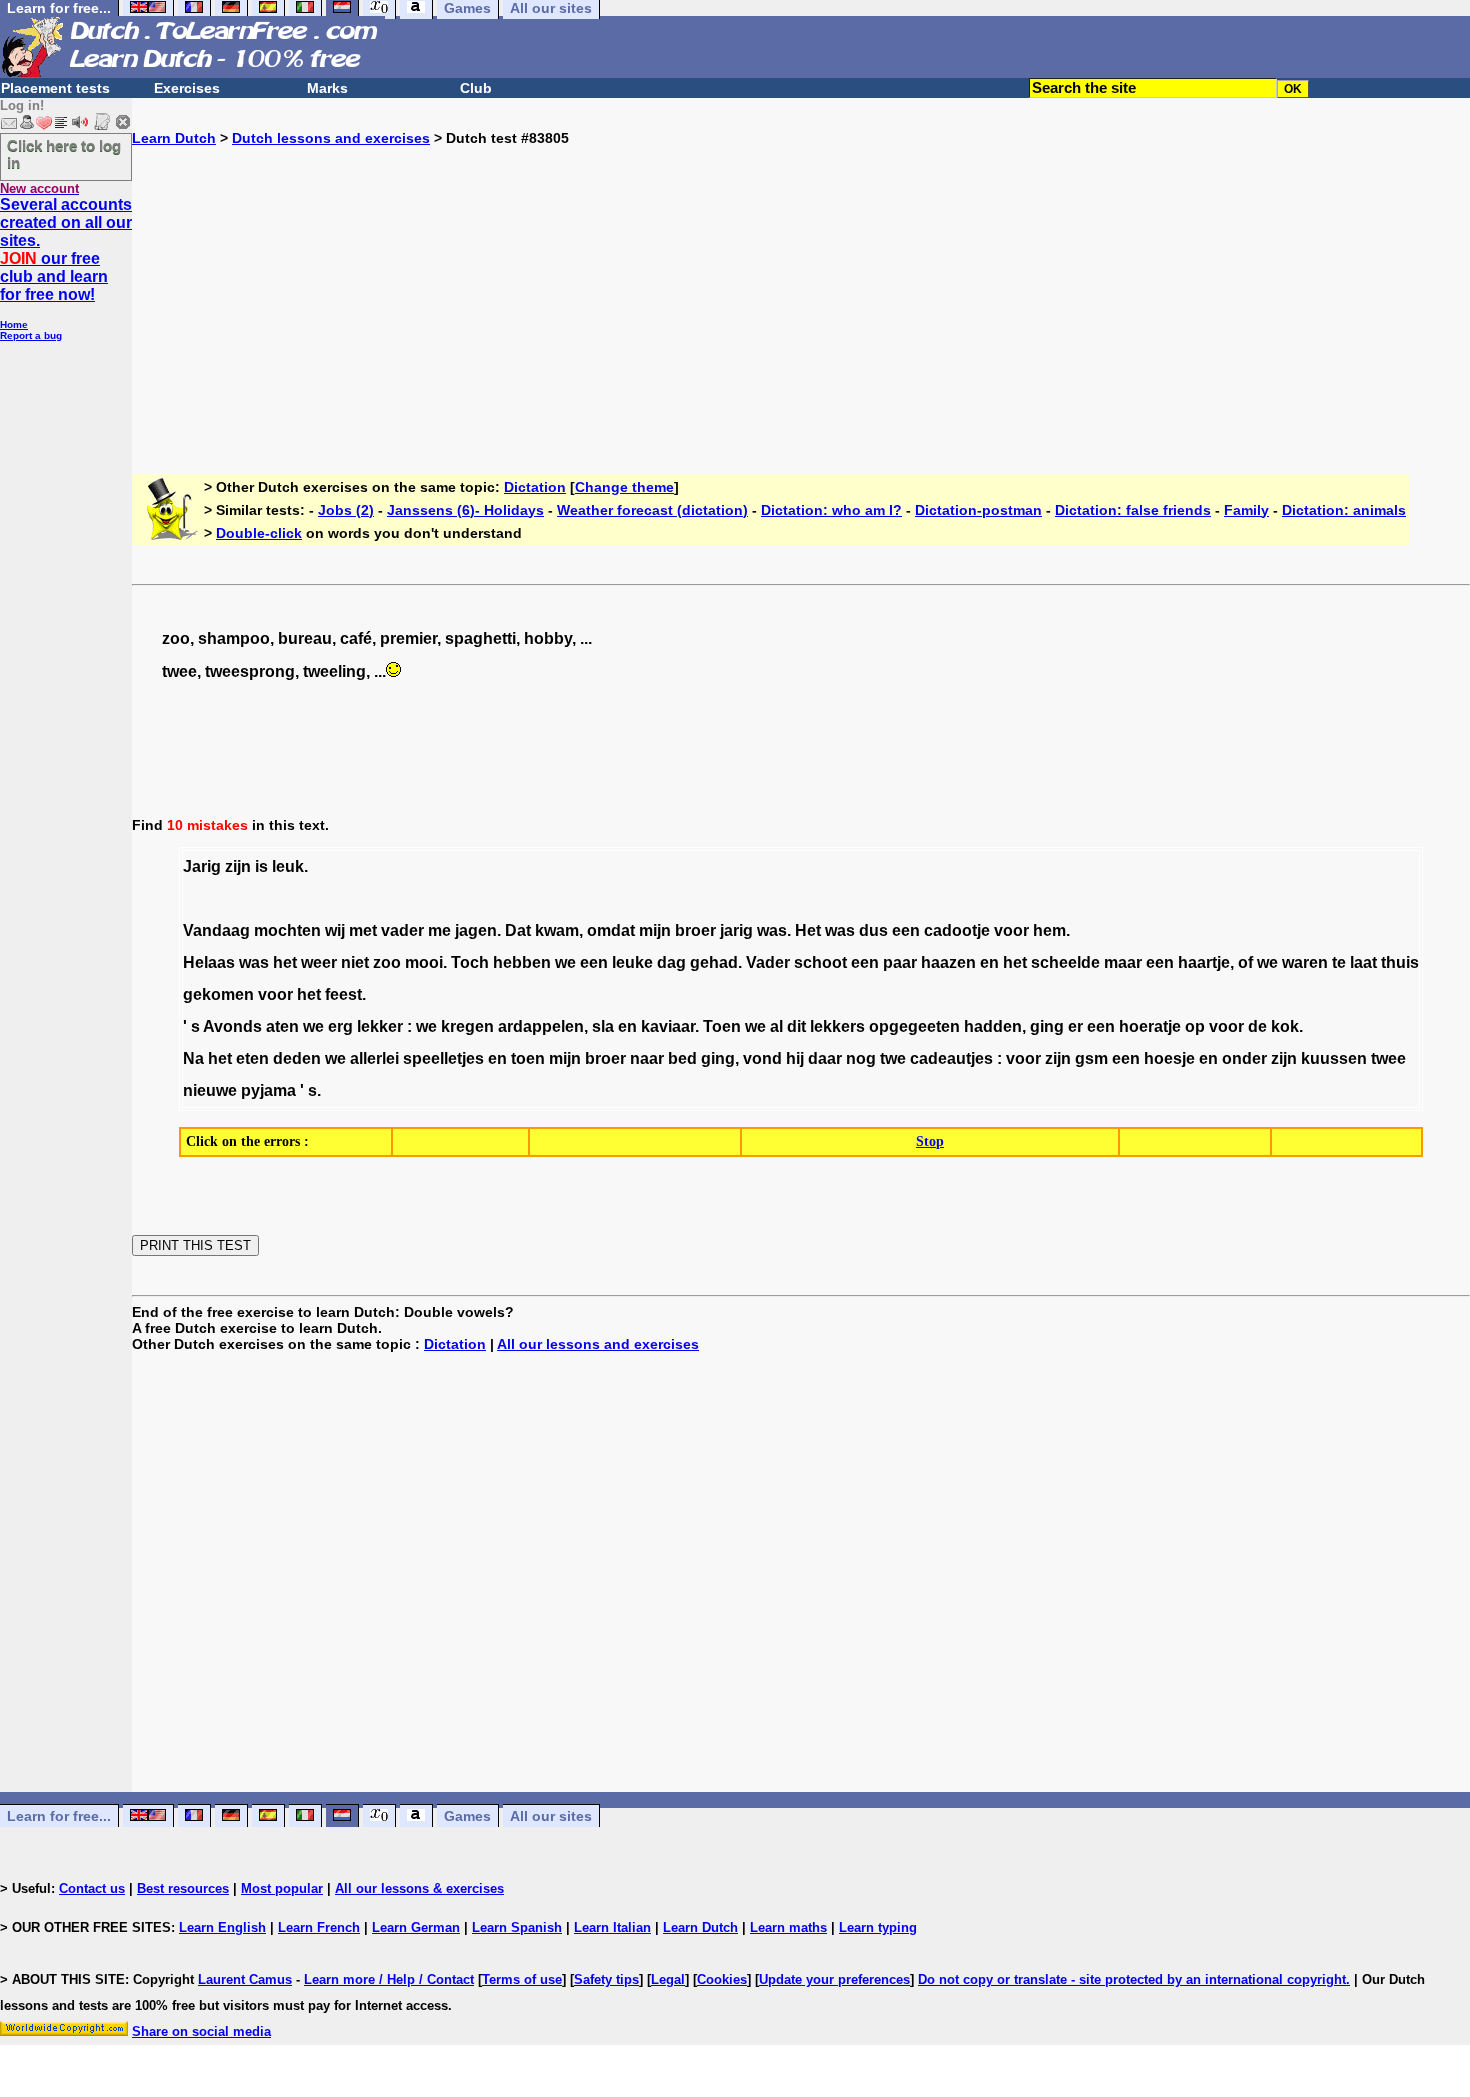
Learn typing (878, 1927)
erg (340, 1026)
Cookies (722, 1979)
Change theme (624, 487)
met (363, 930)
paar (900, 962)
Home (14, 324)
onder (1244, 1058)
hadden (993, 1026)
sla (603, 1026)
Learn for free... (59, 1816)
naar (647, 1058)
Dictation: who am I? (831, 510)
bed (682, 1058)
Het (808, 930)
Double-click (259, 533)
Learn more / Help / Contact (389, 1979)
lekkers (837, 1026)
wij (335, 930)
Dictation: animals (1344, 510)
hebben (522, 962)
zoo (387, 962)
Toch (470, 962)
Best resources (183, 1888)
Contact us (92, 1888)
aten (282, 1026)
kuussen (1334, 1058)
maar (1123, 962)
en (989, 962)
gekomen (218, 994)
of (1245, 962)
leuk (288, 866)
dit (796, 1026)
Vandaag (216, 930)
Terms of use (522, 1979)
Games (467, 1816)
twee (1388, 1058)
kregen (467, 1026)
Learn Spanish (517, 1927)
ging (1047, 1026)
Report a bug (31, 335)
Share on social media (201, 2031)
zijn (238, 866)
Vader (768, 962)
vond (762, 1058)
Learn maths (788, 1927)
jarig (736, 930)
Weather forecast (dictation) (652, 510)
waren (1305, 962)
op (1195, 1026)
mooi (424, 962)
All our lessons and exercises (598, 1344)
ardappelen (541, 1026)
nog (861, 1058)
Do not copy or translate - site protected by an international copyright (1132, 1979)
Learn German (416, 1927)
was (772, 930)
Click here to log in (64, 154)
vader (402, 930)
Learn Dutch (174, 138)
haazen (948, 962)
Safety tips (606, 1979)
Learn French (319, 1927)
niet (355, 962)
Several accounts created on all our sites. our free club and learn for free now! (66, 249)
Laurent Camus (245, 1979)
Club (476, 88)
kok (1285, 1026)
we (565, 962)
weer (319, 962)
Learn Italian (612, 1927)
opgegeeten (914, 1026)
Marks (327, 88)
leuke (632, 962)
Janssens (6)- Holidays (465, 510)
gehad (714, 962)
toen (528, 1058)
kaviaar (668, 1026)
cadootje (957, 930)
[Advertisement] (801, 286)
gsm (1091, 1058)
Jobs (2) (346, 510)
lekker (380, 1026)
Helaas (209, 962)
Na (193, 1058)
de (1257, 1026)
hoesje (1169, 1058)
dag (671, 962)
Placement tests (55, 88)
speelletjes (443, 1058)
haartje (1204, 962)
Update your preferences (834, 1979)
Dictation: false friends (1133, 510)
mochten (287, 930)
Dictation (535, 487)
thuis (1400, 962)
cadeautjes (951, 1058)
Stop (930, 1141)
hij (795, 1058)
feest (343, 994)
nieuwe (210, 1090)
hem (1049, 930)
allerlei (374, 1058)
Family (1246, 510)
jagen (476, 930)
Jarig (202, 866)
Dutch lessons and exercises (331, 138)
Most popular (282, 1888)
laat (1363, 962)
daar (825, 1058)
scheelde (1065, 962)
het (285, 962)
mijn (655, 930)
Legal (668, 1979)
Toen (722, 1026)
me (439, 930)
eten (252, 1058)
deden (297, 1058)
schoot (820, 962)
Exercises (187, 88)
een (906, 930)
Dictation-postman (978, 510)
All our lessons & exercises (419, 1888)
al (776, 1026)
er (1075, 1026)
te (1339, 962)
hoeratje (1150, 1026)
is (261, 866)
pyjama (268, 1090)
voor (1011, 930)
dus (873, 930)
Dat (518, 930)
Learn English (222, 1927)
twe (893, 1058)
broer (695, 930)
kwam (557, 930)
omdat (611, 930)
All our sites (551, 1816)
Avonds (232, 1026)
